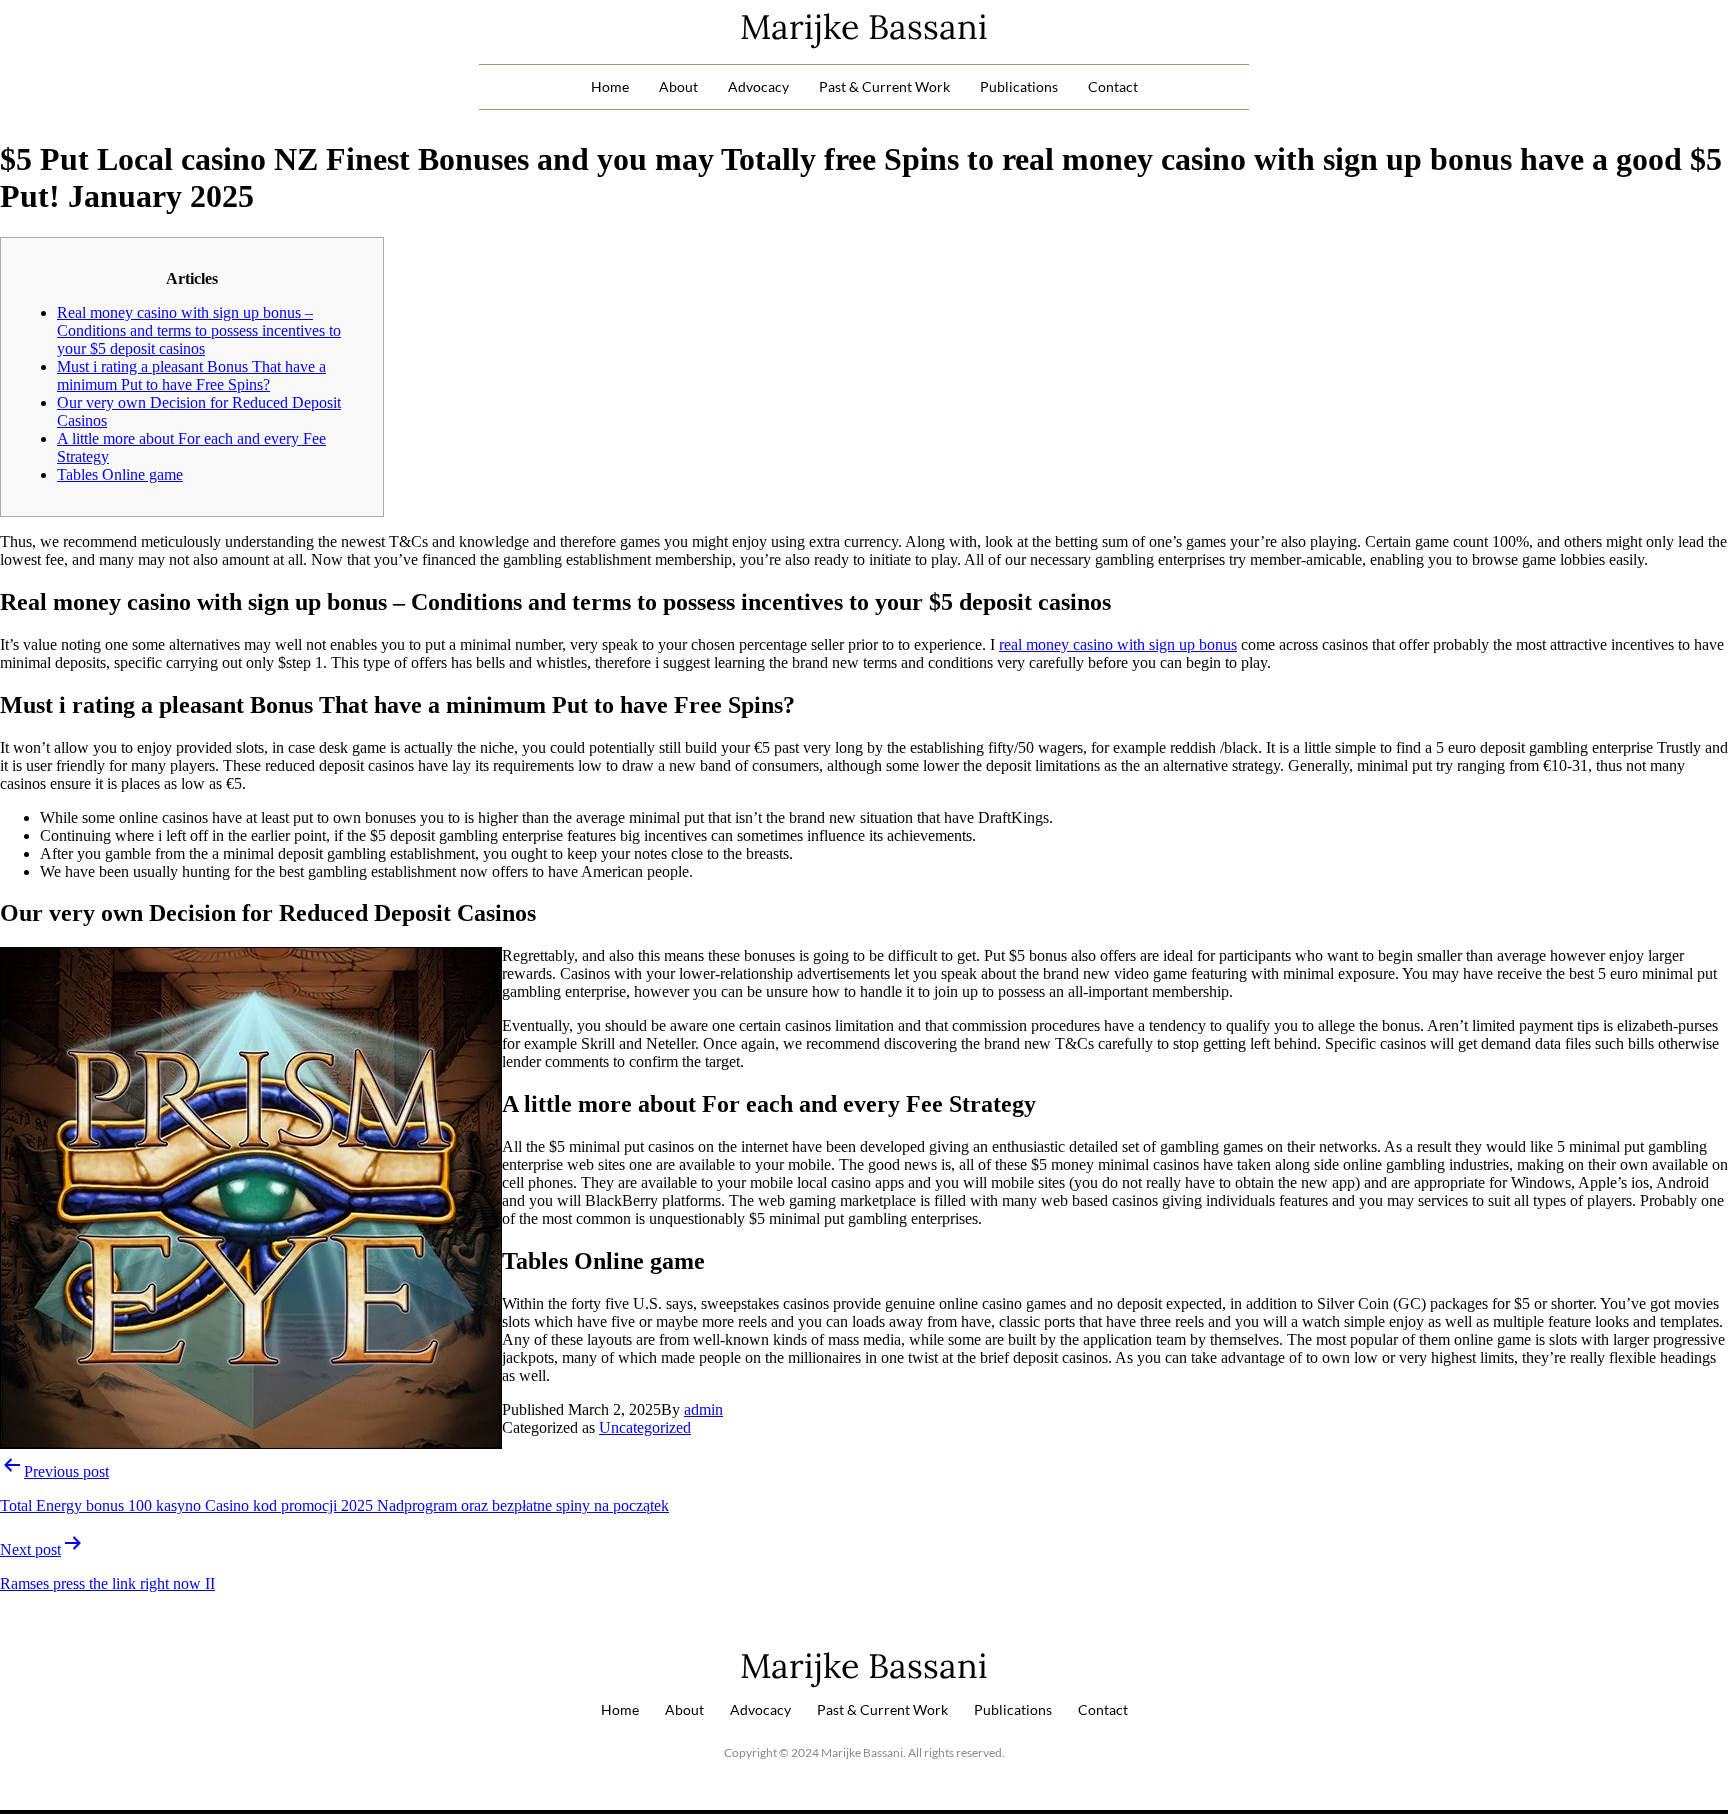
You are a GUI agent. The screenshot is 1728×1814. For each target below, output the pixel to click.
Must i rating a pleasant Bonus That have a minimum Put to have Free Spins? (191, 375)
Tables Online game (120, 474)
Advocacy (758, 86)
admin (703, 1409)
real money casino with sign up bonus (1118, 644)
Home (610, 86)
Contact (1113, 86)
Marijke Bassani (864, 26)
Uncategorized (645, 1427)
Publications (1019, 86)
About (678, 86)
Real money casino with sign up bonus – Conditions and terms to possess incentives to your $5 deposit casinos (199, 330)
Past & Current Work (884, 86)
